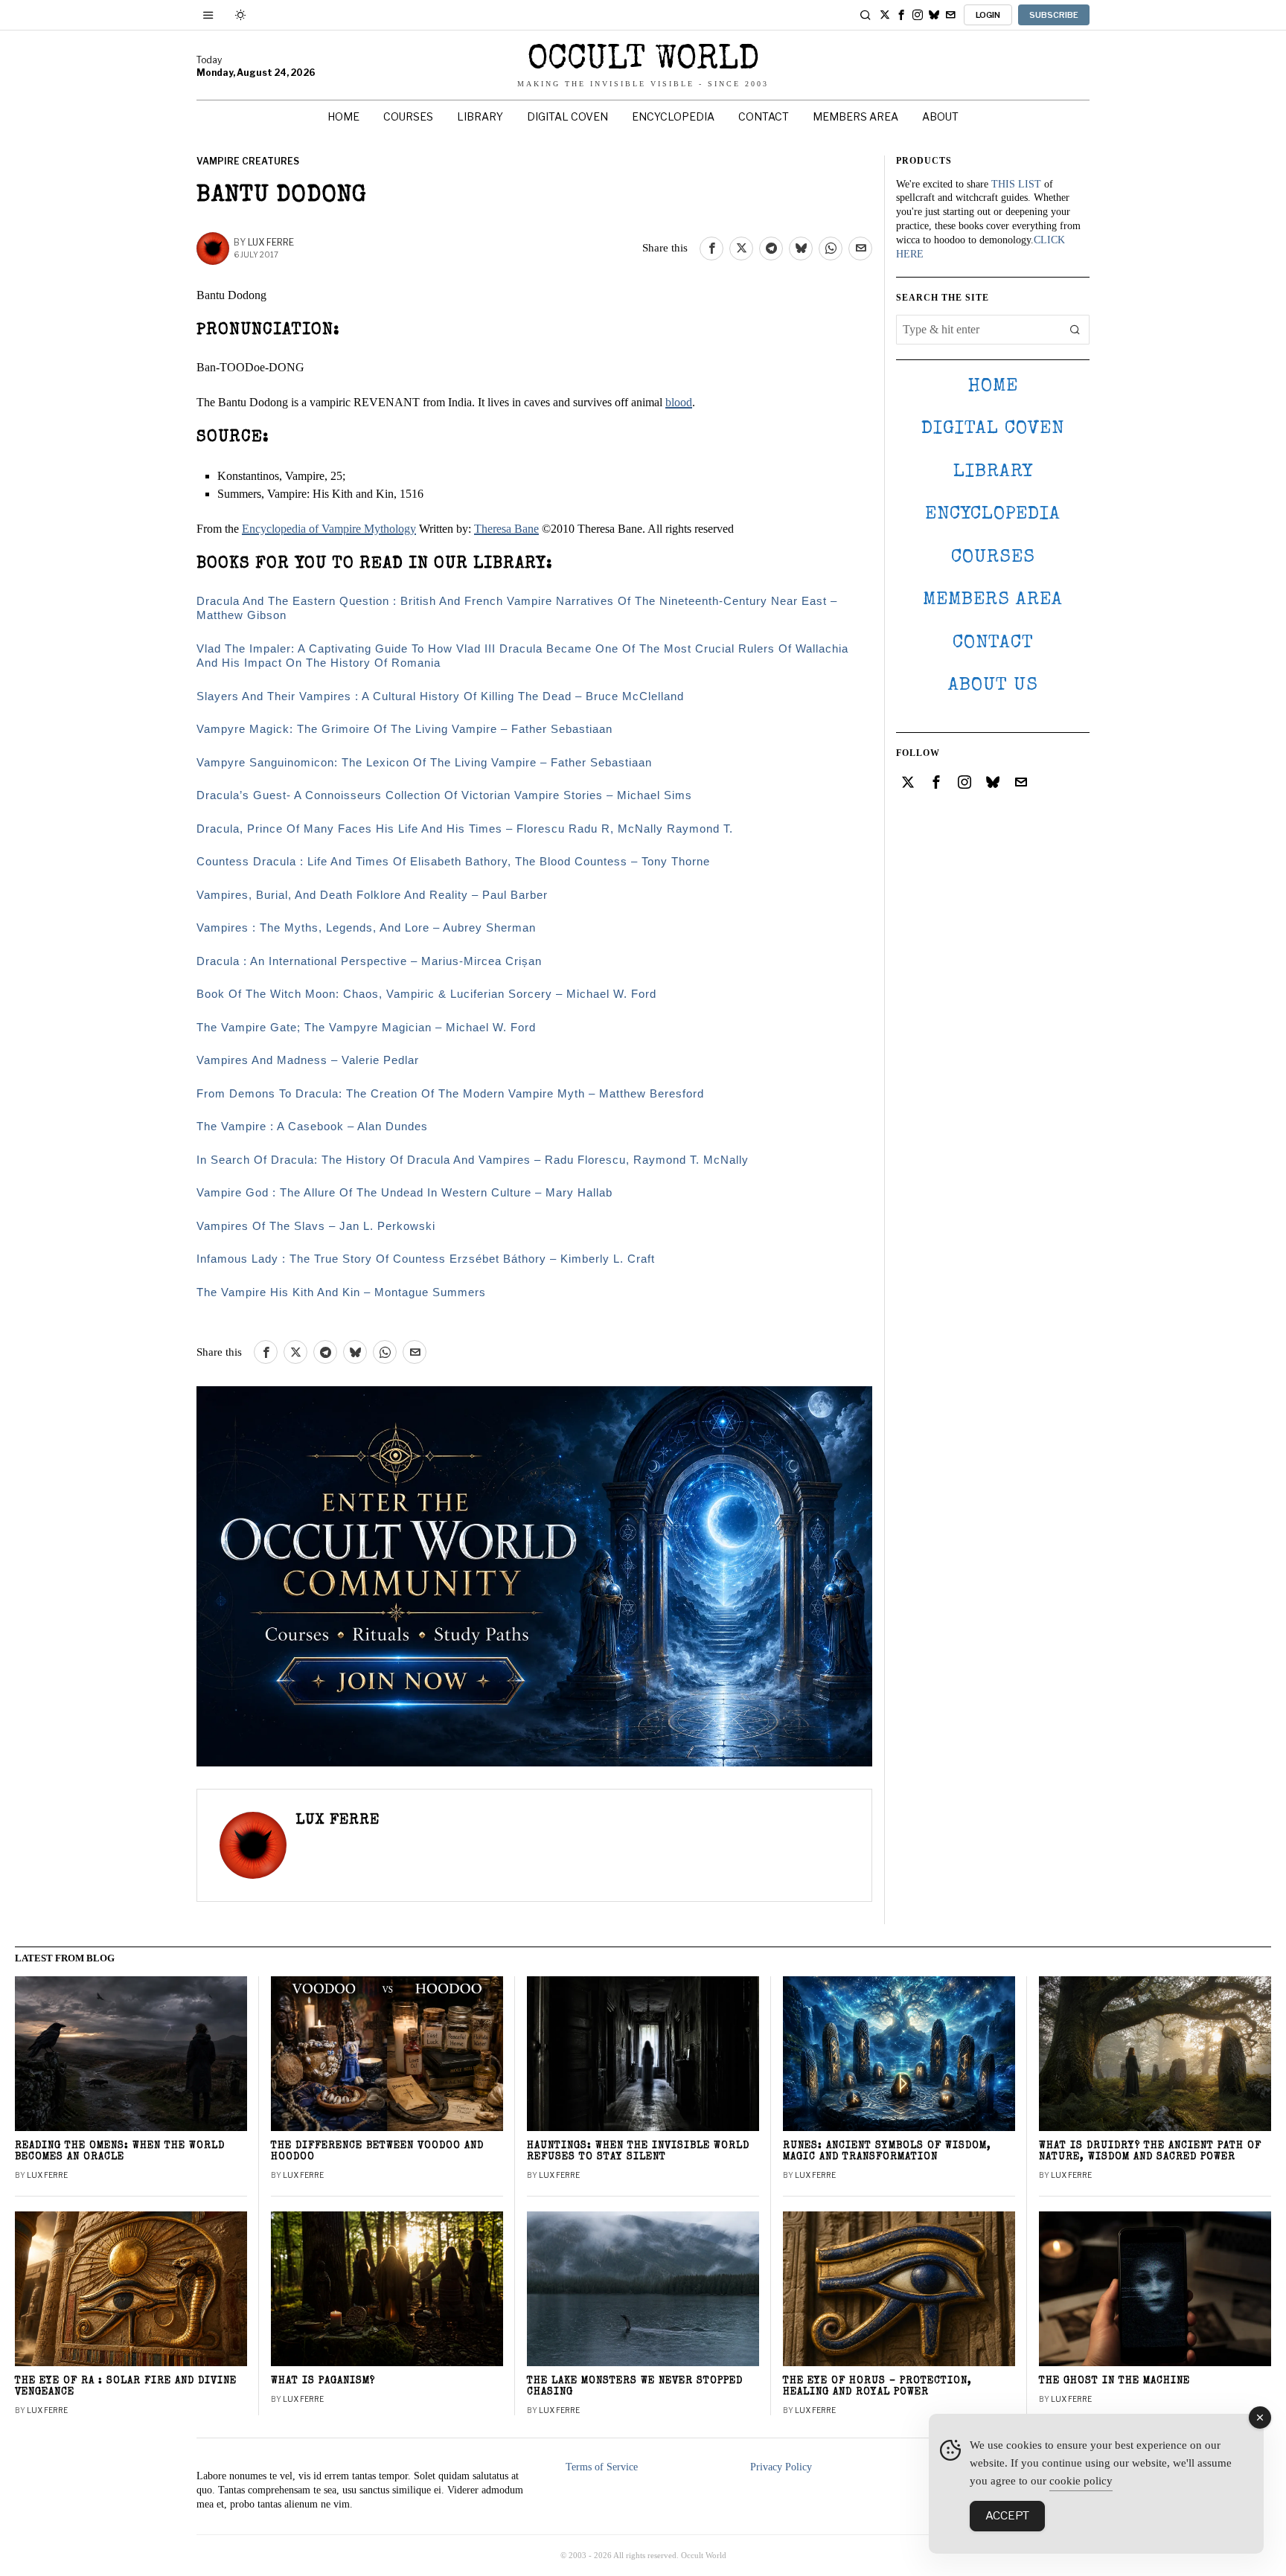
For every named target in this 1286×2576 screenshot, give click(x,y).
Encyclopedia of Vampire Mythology (329, 529)
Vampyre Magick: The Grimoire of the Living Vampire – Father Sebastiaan (404, 729)
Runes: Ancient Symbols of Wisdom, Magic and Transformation (887, 2152)
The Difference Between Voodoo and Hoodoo (377, 2152)
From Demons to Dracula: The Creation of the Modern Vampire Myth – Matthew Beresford (450, 1093)
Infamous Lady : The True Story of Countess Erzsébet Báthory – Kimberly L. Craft (426, 1259)
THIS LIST (1016, 184)
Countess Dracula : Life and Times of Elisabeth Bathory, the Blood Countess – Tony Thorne (453, 861)
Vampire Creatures (248, 161)
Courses (993, 558)
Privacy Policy (781, 2467)
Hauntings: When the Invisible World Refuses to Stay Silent (638, 2152)
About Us (993, 686)
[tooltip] (885, 15)
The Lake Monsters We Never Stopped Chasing (635, 2387)
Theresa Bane (506, 529)
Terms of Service (602, 2467)
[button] (1075, 330)
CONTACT (993, 643)
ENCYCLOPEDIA (993, 515)
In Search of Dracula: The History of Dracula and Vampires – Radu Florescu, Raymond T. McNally (473, 1160)
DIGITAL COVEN (993, 429)
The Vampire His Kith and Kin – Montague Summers (341, 1292)
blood (679, 402)
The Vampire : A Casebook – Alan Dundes (312, 1126)
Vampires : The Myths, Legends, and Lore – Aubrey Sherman (366, 927)
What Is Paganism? (323, 2381)
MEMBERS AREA (993, 600)
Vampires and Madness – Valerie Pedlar (308, 1060)
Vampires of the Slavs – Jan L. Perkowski (316, 1226)
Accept (1007, 2516)
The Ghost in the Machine (1114, 2381)
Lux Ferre (271, 242)
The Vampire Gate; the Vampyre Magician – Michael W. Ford (366, 1027)
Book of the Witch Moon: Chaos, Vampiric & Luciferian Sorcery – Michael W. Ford (426, 994)
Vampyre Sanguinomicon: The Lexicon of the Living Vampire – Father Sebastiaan (424, 762)
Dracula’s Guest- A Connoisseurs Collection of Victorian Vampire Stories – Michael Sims (444, 795)
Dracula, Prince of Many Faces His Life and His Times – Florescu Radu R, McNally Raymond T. (465, 829)
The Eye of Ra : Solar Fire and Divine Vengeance (126, 2387)
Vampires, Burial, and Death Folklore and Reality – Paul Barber (372, 895)
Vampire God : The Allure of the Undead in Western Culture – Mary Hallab (404, 1192)
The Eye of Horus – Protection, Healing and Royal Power (877, 2387)
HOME (993, 387)
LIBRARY (993, 472)
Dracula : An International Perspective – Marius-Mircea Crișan (369, 961)
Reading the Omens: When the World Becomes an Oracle (120, 2152)
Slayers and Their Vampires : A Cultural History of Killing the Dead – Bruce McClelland (440, 696)
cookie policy (1081, 2481)
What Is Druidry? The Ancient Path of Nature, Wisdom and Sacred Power (1150, 2152)
